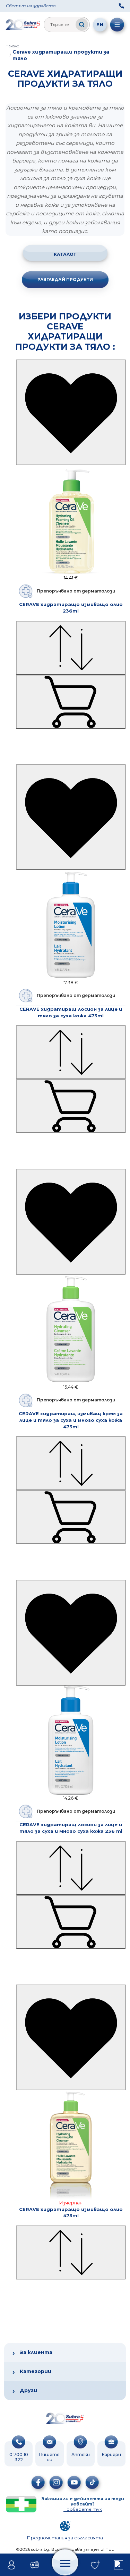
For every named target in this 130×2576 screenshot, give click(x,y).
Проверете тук (83, 2509)
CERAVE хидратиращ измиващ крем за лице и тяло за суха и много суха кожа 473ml (71, 1420)
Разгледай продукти (65, 279)
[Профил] (12, 2565)
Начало (12, 46)
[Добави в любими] (71, 412)
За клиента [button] (36, 2352)
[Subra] (23, 25)
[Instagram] (56, 2482)
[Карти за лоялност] (35, 2565)
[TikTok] (92, 2482)
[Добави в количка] (71, 702)
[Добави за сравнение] (71, 648)
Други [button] (28, 2390)
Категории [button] (36, 2371)
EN (100, 25)
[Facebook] (38, 2482)
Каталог (65, 254)
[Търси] (82, 25)
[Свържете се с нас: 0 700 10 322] (121, 6)
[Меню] (117, 25)
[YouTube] (74, 2482)
